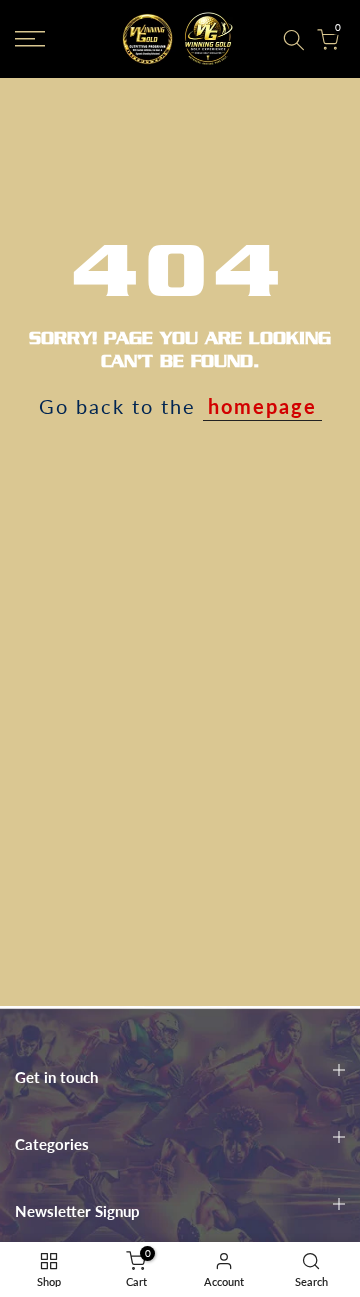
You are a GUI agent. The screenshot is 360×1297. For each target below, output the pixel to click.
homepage (262, 406)
